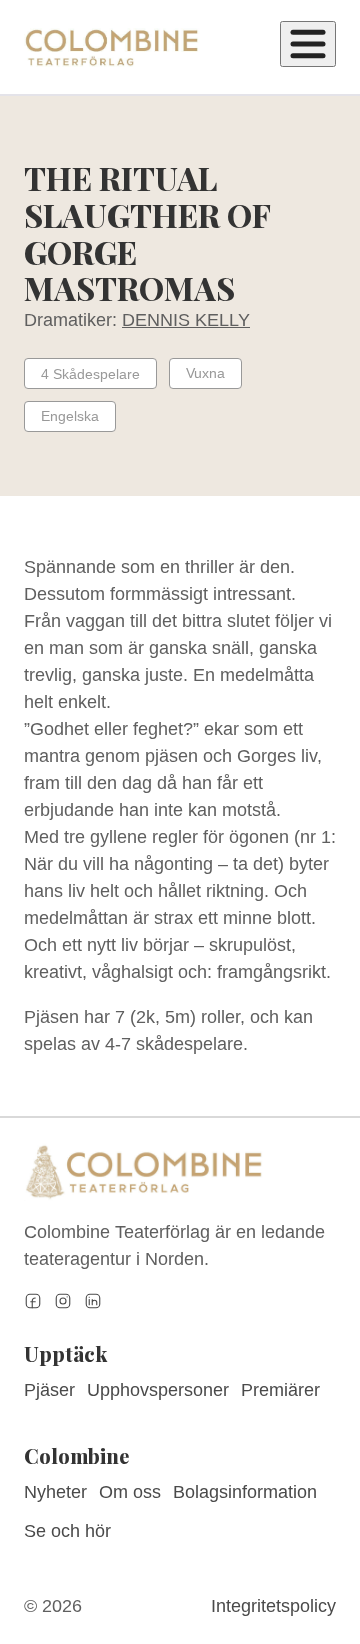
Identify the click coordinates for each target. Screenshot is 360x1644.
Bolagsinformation (245, 1492)
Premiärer (280, 1390)
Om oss (130, 1492)
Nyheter (55, 1492)
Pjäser (49, 1390)
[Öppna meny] (308, 44)
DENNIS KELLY (186, 320)
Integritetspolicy (273, 1606)
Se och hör (67, 1531)
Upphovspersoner (158, 1390)
